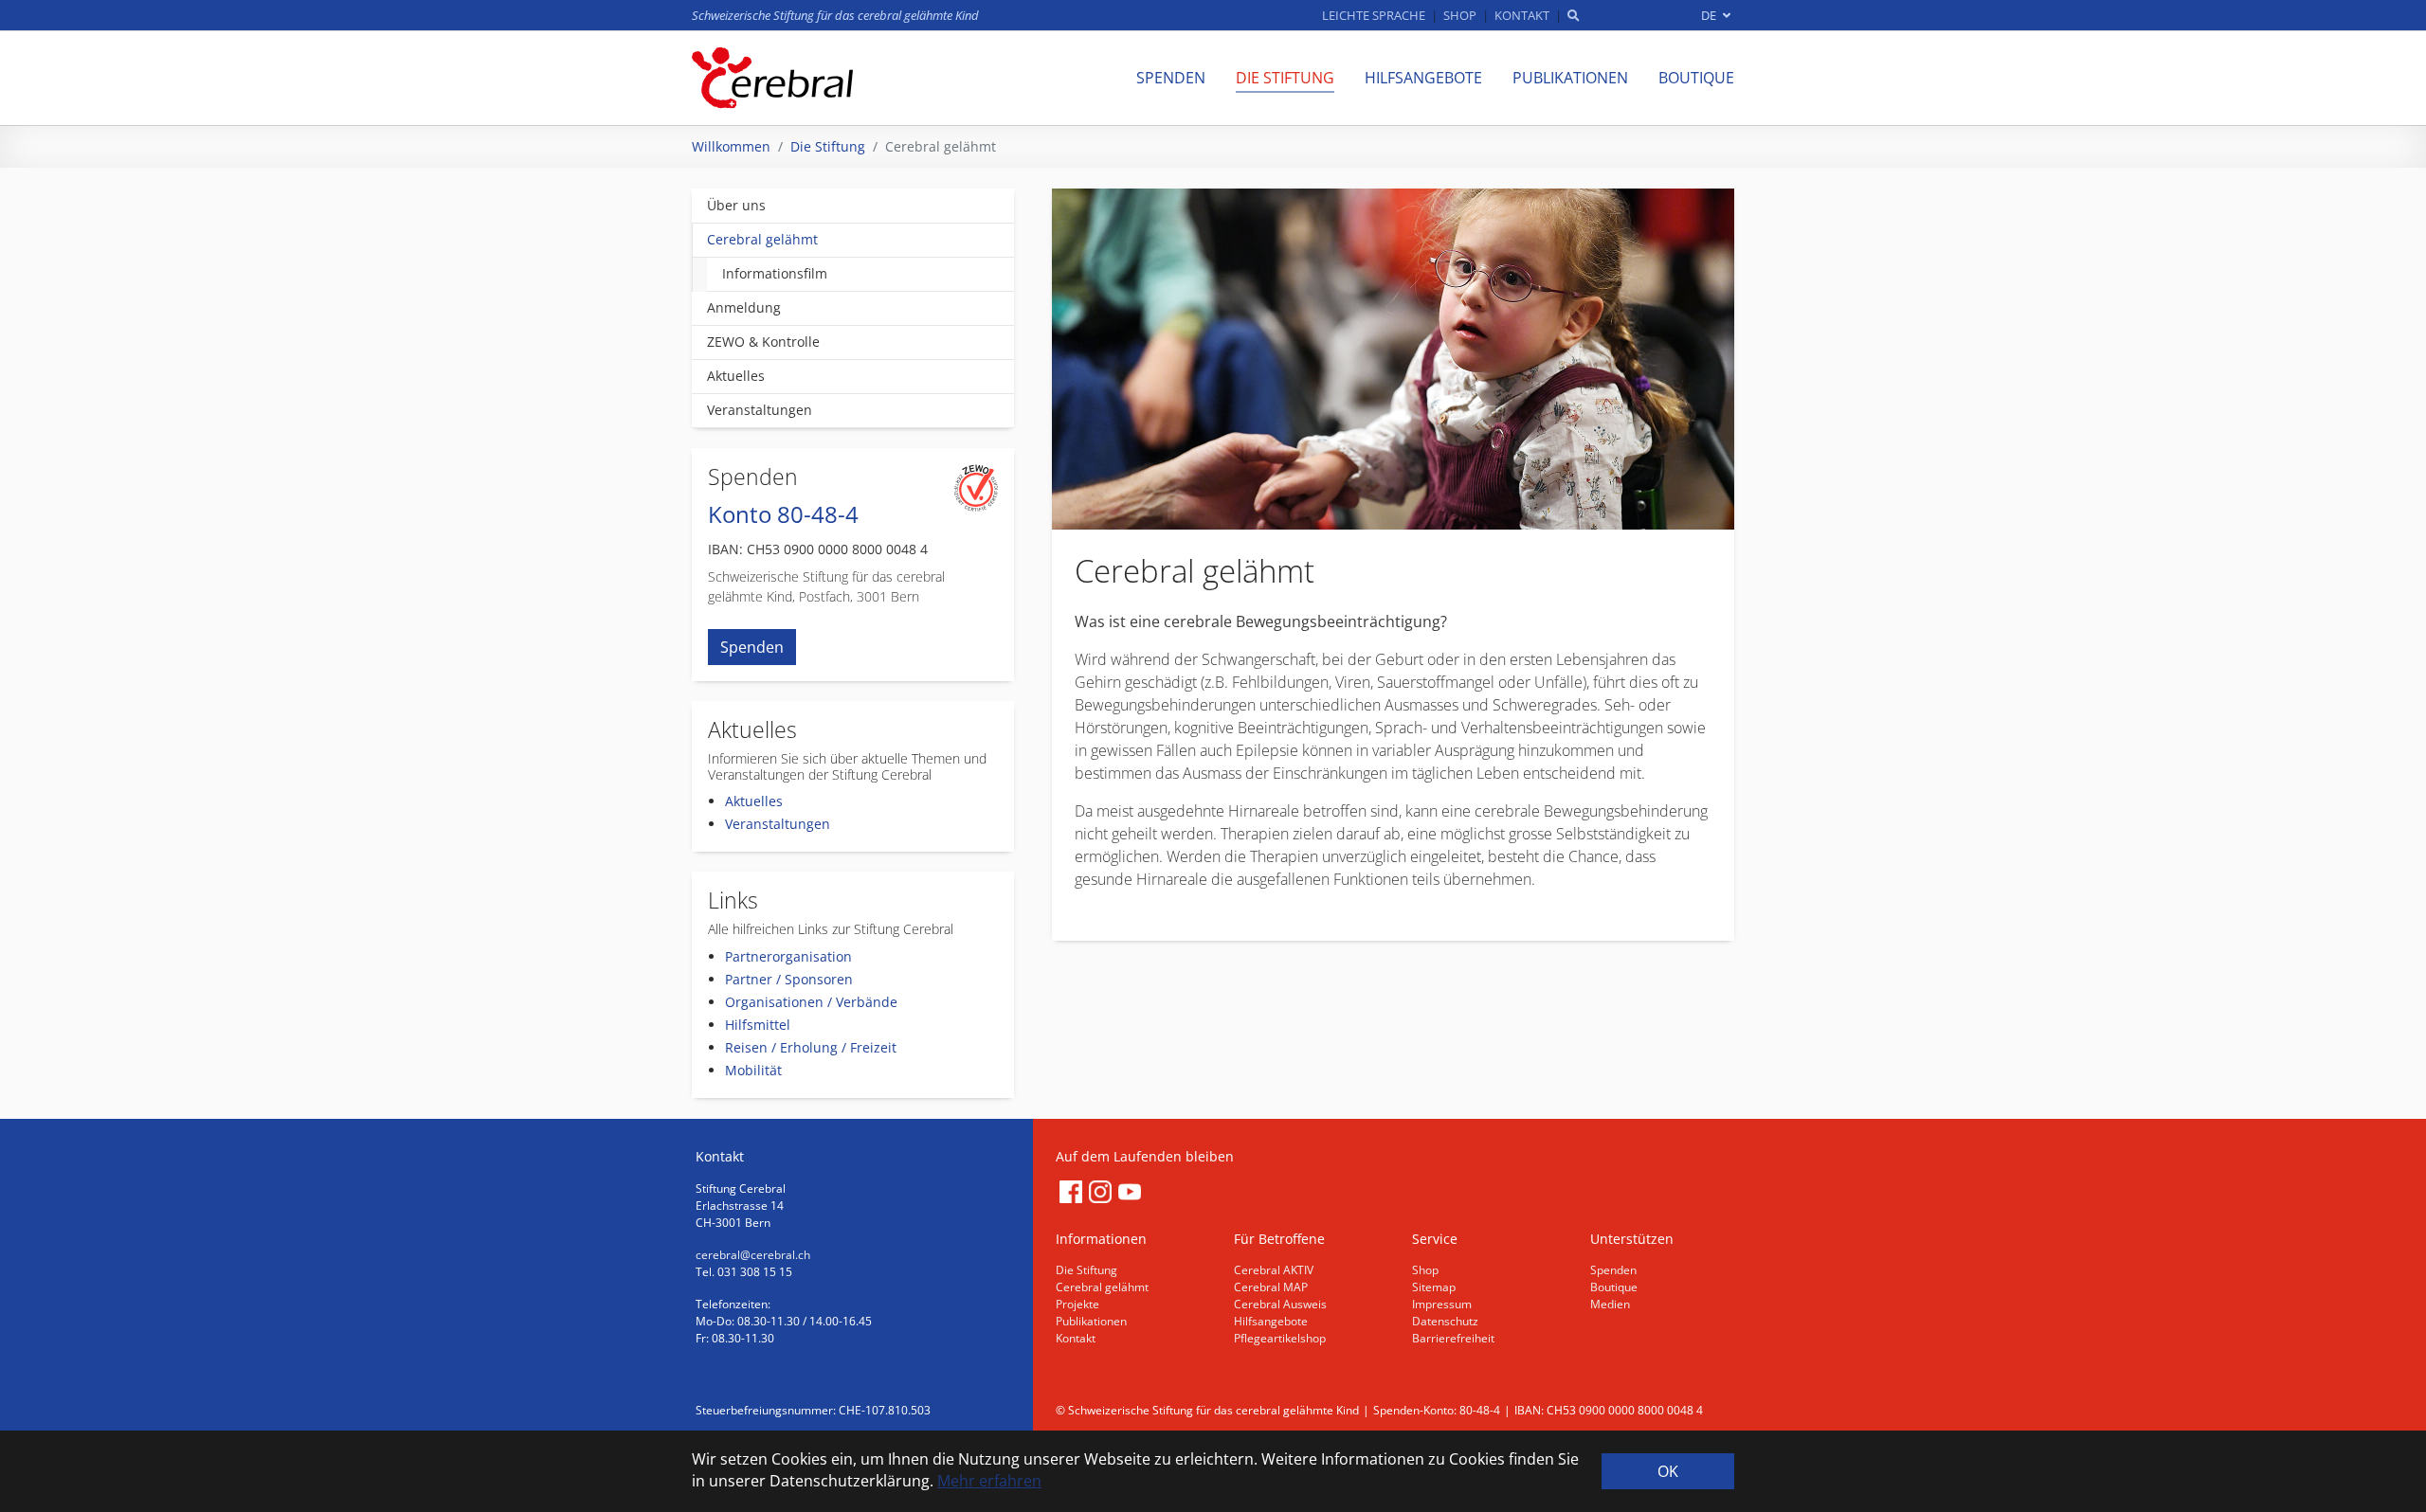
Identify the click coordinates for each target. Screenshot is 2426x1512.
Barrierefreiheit (1453, 1338)
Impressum (1442, 1304)
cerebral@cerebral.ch (753, 1255)
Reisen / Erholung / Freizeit (811, 1047)
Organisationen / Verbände (811, 1002)
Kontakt (1076, 1338)
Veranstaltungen (778, 824)
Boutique (1614, 1287)
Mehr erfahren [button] (989, 1481)
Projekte (1077, 1304)
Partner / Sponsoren (789, 979)
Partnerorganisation (788, 956)
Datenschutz (1445, 1321)
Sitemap (1434, 1287)
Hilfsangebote (1271, 1321)
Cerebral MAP (1271, 1287)
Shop (1425, 1270)
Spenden (752, 647)
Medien (1610, 1304)
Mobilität (753, 1070)
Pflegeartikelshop (1280, 1338)
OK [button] (1668, 1471)
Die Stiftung (1086, 1270)
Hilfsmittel (758, 1025)
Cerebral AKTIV (1274, 1270)
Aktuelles (754, 801)
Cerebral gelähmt (1102, 1287)
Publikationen (1091, 1321)
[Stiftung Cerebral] (772, 78)
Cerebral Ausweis (1280, 1304)
